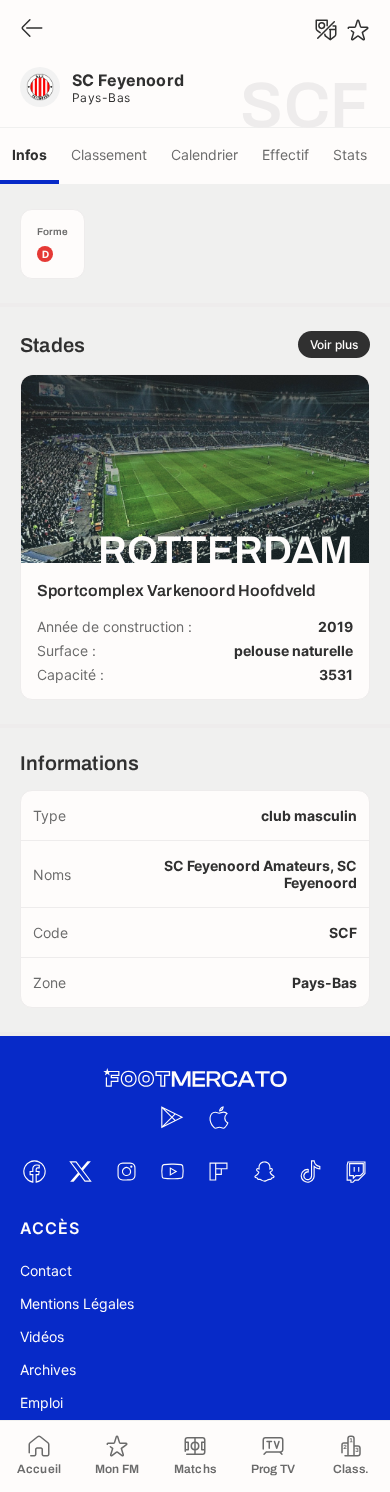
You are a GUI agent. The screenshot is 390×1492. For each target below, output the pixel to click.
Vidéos (42, 1336)
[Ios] (218, 1117)
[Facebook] (34, 1171)
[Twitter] (80, 1171)
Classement (109, 154)
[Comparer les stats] (326, 30)
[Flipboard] (218, 1171)
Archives (48, 1369)
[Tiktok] (310, 1171)
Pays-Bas (101, 97)
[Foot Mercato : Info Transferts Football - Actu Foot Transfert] (195, 1079)
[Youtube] (172, 1171)
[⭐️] (358, 30)
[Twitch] (356, 1171)
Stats (350, 154)
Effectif (285, 154)
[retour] (32, 29)
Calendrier (204, 154)
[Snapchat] (264, 1171)
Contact (46, 1270)
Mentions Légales (77, 1303)
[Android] (172, 1117)
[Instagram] (126, 1171)
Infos (29, 154)
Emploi (41, 1402)
